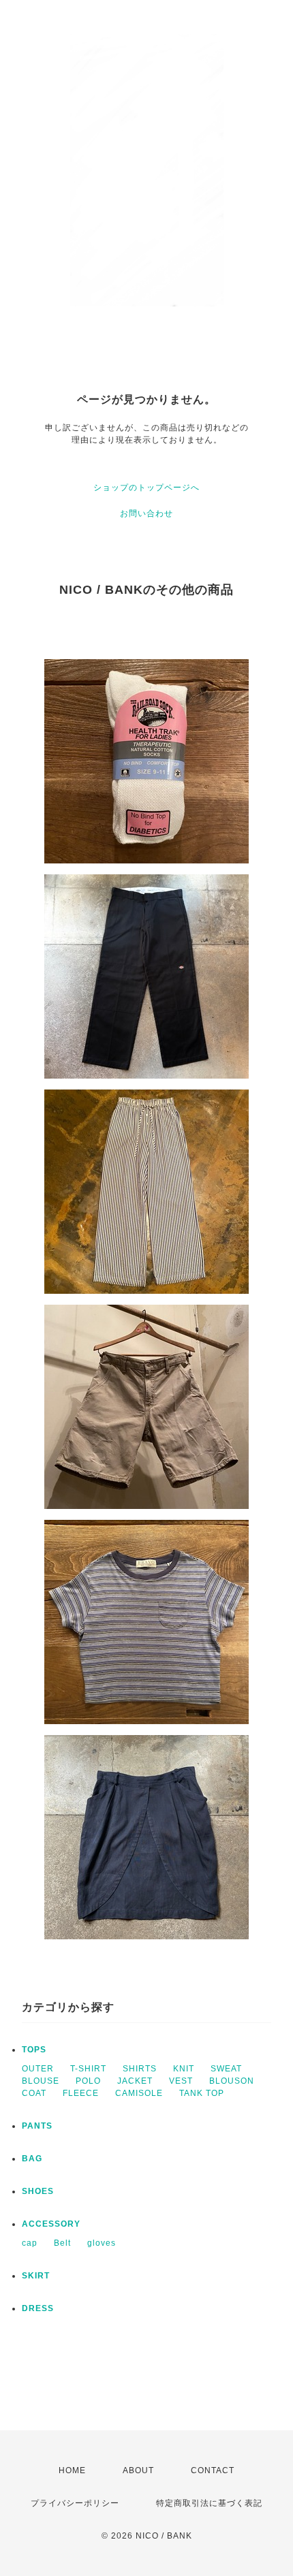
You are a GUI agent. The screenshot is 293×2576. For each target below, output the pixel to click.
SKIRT (36, 2276)
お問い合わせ (146, 513)
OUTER (38, 2069)
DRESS (38, 2308)
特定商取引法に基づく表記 (209, 2503)
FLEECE (81, 2093)
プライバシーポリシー (75, 2503)
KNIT (184, 2069)
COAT (34, 2093)
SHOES (38, 2191)
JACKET (135, 2081)
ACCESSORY (51, 2224)
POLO (88, 2081)
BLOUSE (41, 2081)
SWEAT (226, 2069)
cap (30, 2243)
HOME (72, 2470)
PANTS (37, 2126)
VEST (181, 2081)
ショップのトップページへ (146, 488)
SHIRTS (140, 2069)
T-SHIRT (88, 2069)
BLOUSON (232, 2081)
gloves (102, 2243)
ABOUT (138, 2470)
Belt (62, 2243)
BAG (32, 2159)
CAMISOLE (139, 2093)
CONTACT (213, 2470)
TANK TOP (202, 2093)
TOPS (34, 2050)
